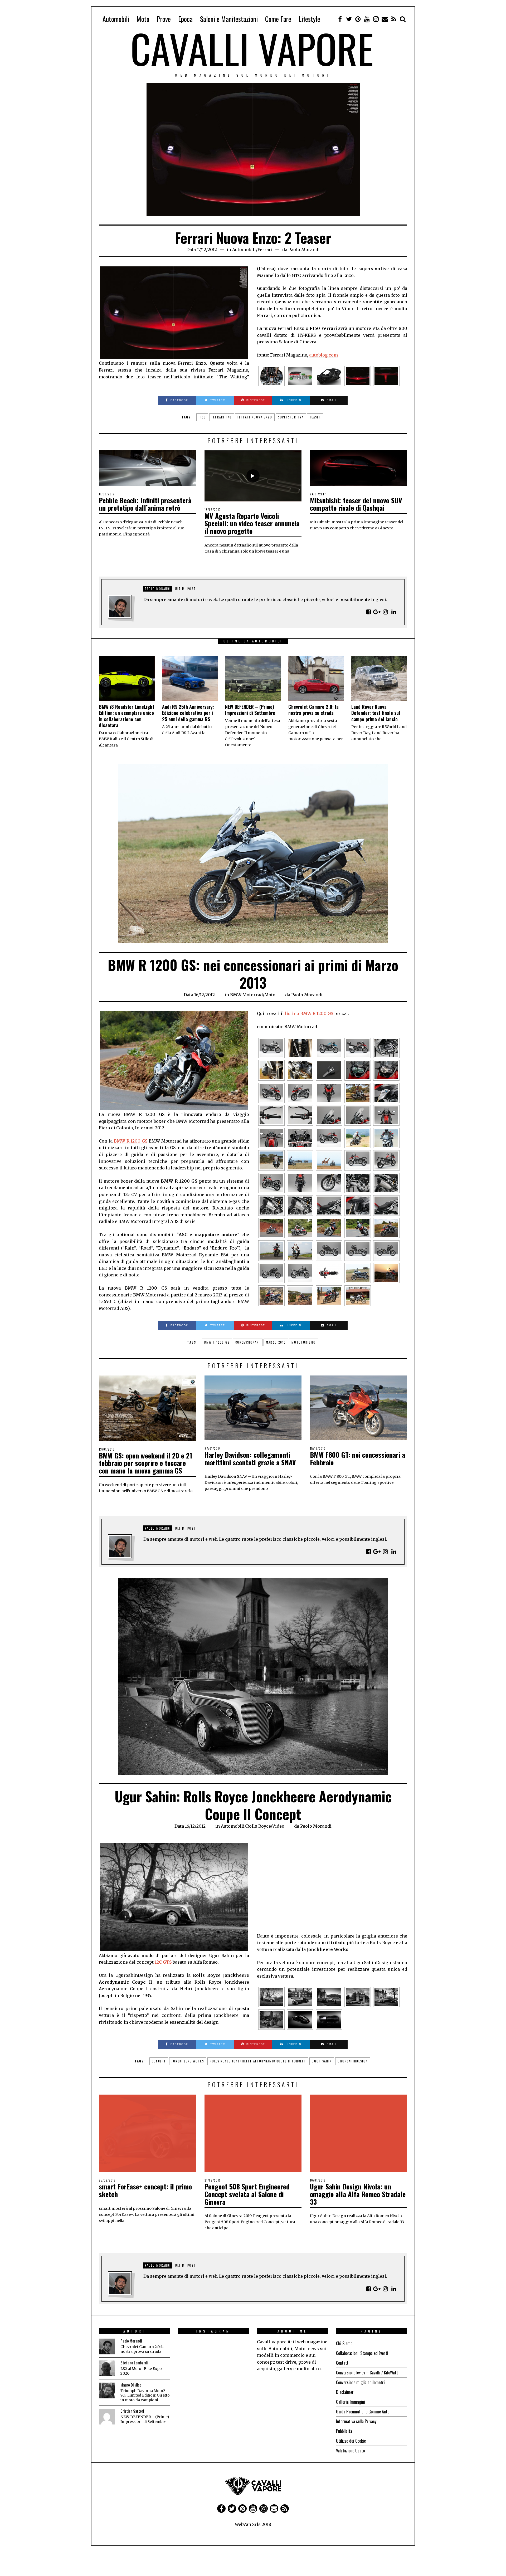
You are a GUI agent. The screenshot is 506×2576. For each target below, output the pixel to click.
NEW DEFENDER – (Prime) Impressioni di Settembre (250, 710)
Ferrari (265, 250)
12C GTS (163, 1962)
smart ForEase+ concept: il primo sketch (145, 2190)
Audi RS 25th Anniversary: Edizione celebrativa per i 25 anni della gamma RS (188, 713)
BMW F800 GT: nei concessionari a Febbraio (357, 1458)
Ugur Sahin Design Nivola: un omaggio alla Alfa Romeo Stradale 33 (358, 2194)
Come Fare (278, 19)
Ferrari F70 (222, 417)
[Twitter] (349, 19)
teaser (315, 417)
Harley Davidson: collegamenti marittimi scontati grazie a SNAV (250, 1458)
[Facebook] (340, 19)
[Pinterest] (358, 19)
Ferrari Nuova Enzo (255, 417)
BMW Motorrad (246, 995)
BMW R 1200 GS (131, 1141)
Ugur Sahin (322, 2061)
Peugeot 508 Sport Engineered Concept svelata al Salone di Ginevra (247, 2194)
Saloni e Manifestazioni (229, 19)
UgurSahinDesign (353, 2061)
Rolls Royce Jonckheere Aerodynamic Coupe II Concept (258, 2061)
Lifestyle (309, 19)
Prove (164, 19)
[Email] (385, 19)
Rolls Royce (258, 1826)
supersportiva (291, 417)
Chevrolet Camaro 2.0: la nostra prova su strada (313, 710)
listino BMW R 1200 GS (309, 1013)
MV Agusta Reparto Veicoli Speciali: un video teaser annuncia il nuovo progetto (252, 523)
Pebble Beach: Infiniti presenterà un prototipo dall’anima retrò (145, 504)
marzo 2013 (276, 1342)
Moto (143, 19)
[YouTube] (367, 19)
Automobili (116, 19)
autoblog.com (323, 355)
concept (159, 2061)
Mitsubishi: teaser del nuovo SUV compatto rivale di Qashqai (356, 504)
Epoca (185, 19)
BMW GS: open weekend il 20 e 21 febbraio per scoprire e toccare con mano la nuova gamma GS (145, 1463)
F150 (202, 417)
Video (278, 1826)
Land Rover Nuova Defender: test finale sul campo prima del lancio (376, 713)
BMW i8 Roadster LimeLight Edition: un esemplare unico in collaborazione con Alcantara (126, 716)
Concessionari (248, 1342)
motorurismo (304, 1342)
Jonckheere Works (188, 2061)
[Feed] (394, 19)
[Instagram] (376, 19)
